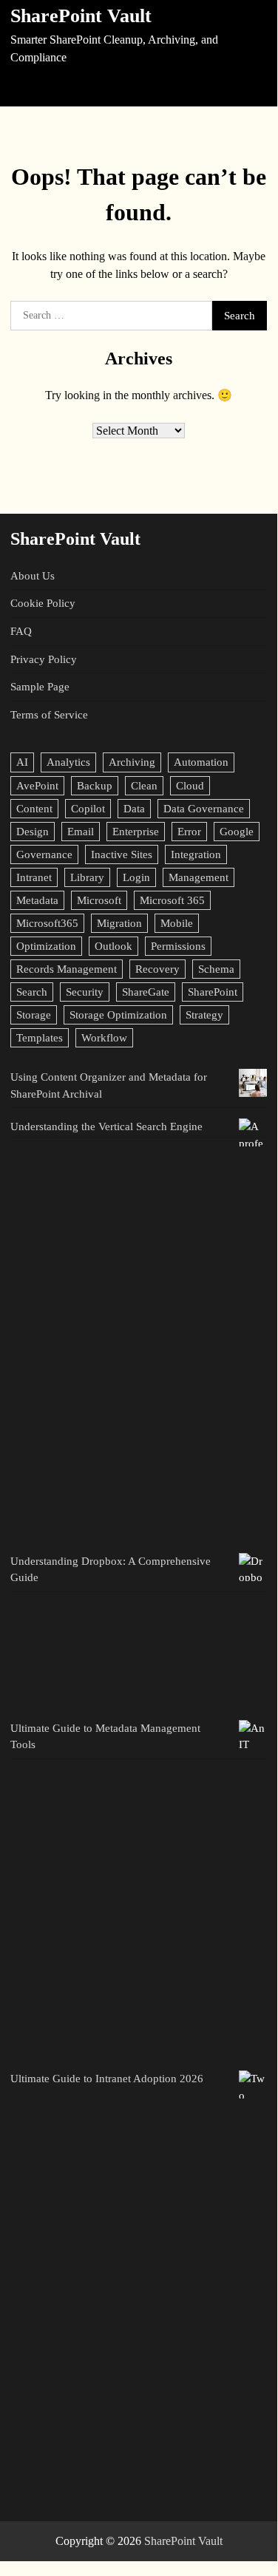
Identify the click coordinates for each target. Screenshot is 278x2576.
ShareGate (146, 992)
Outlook (113, 946)
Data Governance (204, 809)
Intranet (34, 877)
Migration (119, 923)
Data (134, 809)
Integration (196, 854)
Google (237, 832)
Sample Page (40, 687)
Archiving (132, 762)
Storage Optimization (118, 1015)
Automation (201, 762)
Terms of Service (49, 715)
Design (33, 832)
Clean (144, 786)
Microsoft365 (47, 923)
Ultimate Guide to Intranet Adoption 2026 (107, 2079)
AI (22, 762)
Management (199, 877)
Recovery (157, 969)
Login (136, 877)
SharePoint (213, 992)
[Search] (254, 87)
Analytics (68, 762)
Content (34, 809)
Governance (44, 854)
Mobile (177, 923)
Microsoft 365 (172, 900)
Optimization (46, 946)
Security (85, 992)
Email (81, 832)
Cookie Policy (43, 603)
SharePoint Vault (81, 16)
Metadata (37, 900)
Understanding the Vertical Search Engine (106, 1126)
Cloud (190, 786)
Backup (95, 786)
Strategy (204, 1015)
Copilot (88, 809)
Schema (216, 969)
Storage (34, 1015)
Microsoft (99, 900)
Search (32, 992)
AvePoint (37, 786)
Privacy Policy (44, 659)
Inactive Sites (122, 854)
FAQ (21, 631)
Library (87, 877)
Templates (40, 1038)
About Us (33, 576)
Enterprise (136, 832)
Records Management (67, 969)
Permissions (178, 946)
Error (189, 832)
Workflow (104, 1038)
